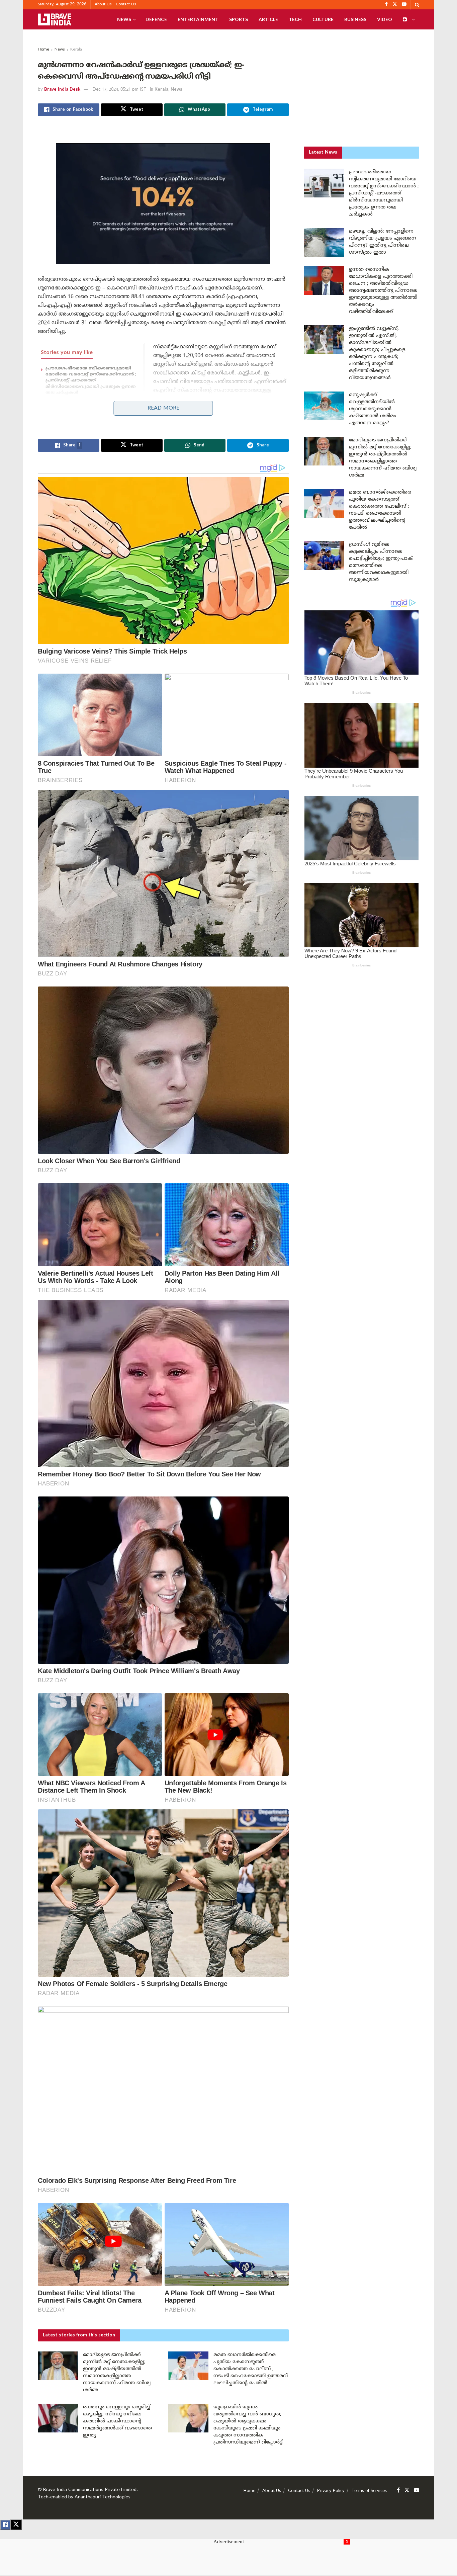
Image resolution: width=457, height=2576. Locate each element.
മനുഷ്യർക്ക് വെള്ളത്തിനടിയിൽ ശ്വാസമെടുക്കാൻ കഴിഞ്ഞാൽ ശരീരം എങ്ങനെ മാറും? (373, 409)
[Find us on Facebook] (398, 2491)
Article (268, 19)
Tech (295, 19)
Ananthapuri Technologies (103, 2497)
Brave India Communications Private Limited (90, 2490)
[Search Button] (417, 5)
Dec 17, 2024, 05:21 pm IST (120, 90)
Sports (239, 19)
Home (43, 50)
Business (355, 19)
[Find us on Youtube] (417, 2491)
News (124, 19)
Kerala (76, 50)
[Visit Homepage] (55, 19)
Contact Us (126, 5)
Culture (323, 19)
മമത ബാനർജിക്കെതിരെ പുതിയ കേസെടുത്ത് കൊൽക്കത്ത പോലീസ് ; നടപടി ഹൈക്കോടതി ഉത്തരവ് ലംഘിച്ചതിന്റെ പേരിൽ (251, 2369)
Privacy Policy (331, 2491)
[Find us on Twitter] (407, 2491)
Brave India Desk (62, 90)
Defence (156, 19)
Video (385, 19)
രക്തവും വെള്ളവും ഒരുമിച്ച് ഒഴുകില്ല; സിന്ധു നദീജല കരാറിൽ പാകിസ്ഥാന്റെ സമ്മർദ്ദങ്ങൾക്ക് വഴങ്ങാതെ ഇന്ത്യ (117, 2421)
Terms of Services (369, 2491)
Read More (163, 408)
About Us (103, 5)
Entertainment (198, 19)
